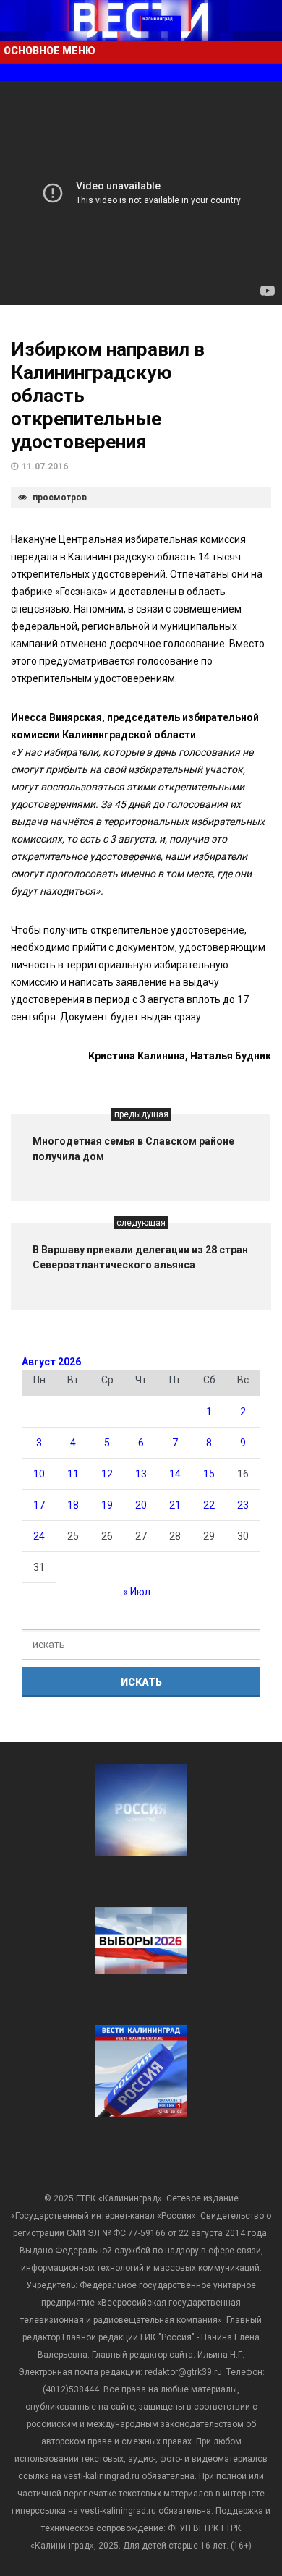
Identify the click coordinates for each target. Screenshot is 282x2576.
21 (175, 1505)
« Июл (137, 1592)
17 (39, 1505)
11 (73, 1474)
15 (209, 1474)
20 (141, 1505)
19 (107, 1505)
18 (73, 1505)
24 (39, 1536)
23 (243, 1505)
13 (141, 1474)
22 (209, 1505)
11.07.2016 (45, 466)
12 (107, 1474)
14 (175, 1474)
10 (39, 1474)
